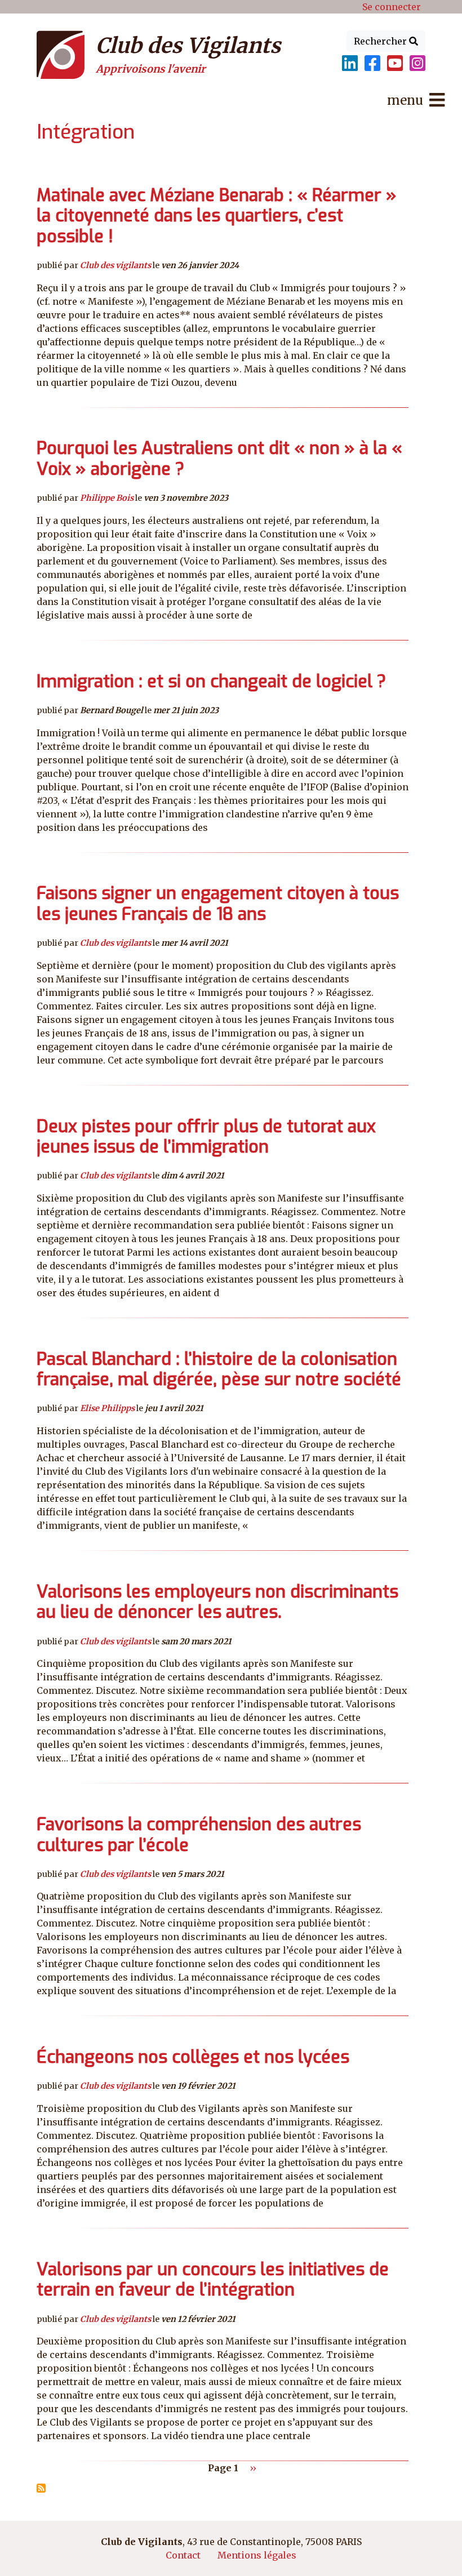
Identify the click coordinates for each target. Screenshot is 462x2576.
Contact (183, 2555)
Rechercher (381, 41)
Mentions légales (257, 2555)
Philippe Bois (107, 498)
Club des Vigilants (188, 46)
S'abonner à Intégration (41, 2488)
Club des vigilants (115, 265)
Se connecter (392, 7)
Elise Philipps (107, 1408)
